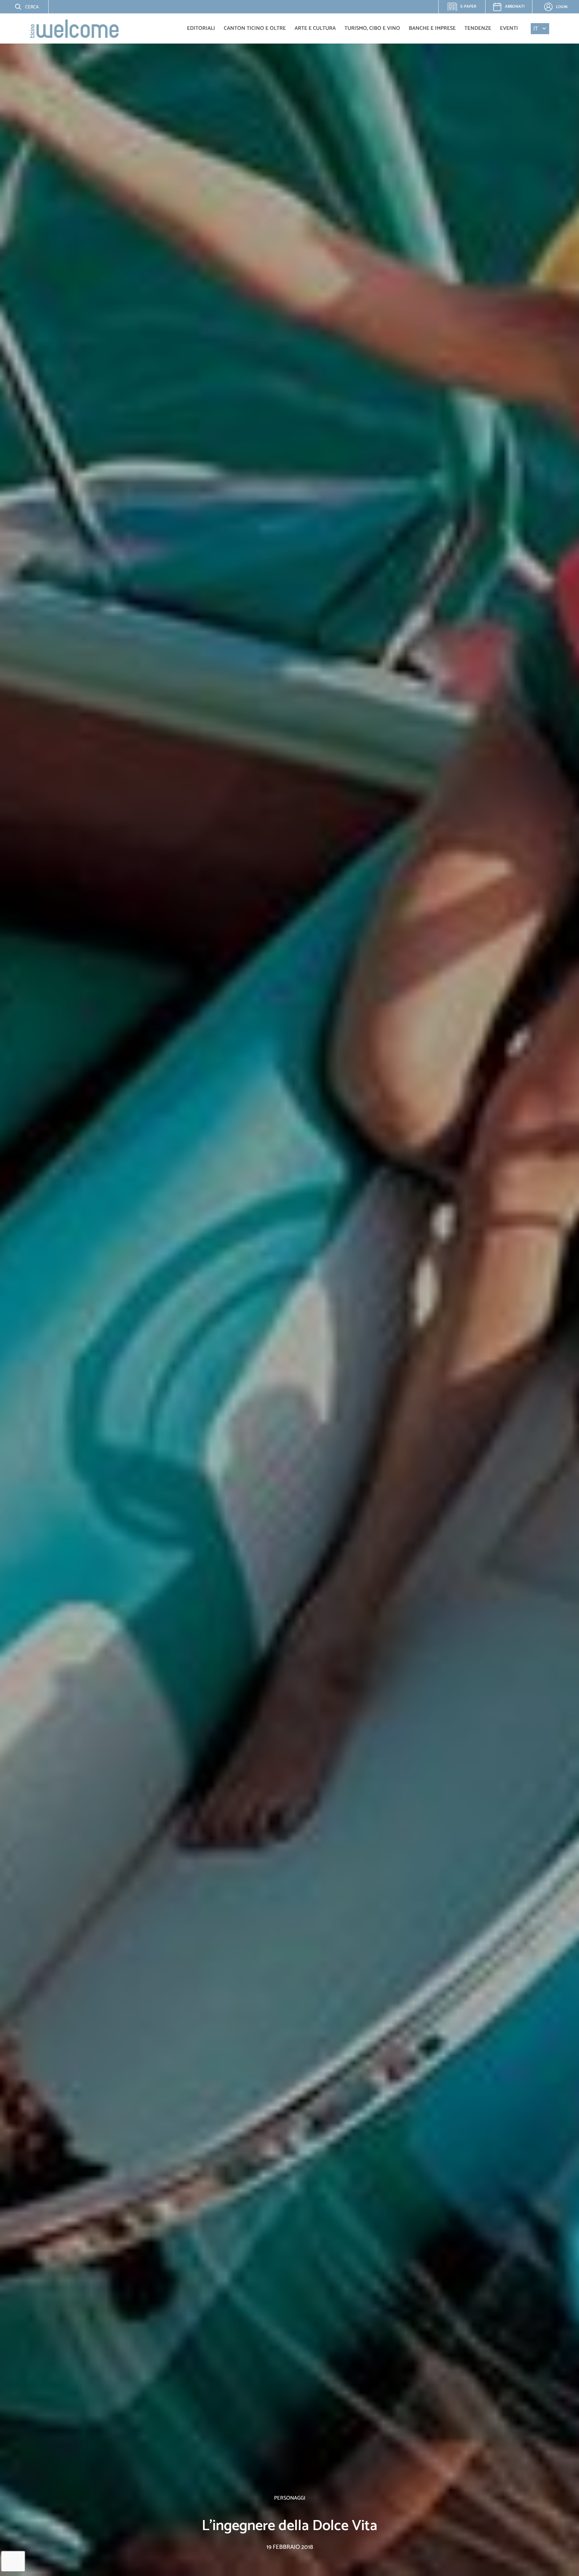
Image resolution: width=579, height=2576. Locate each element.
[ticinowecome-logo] (74, 29)
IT (536, 29)
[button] (22, 7)
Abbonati (515, 7)
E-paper (465, 8)
